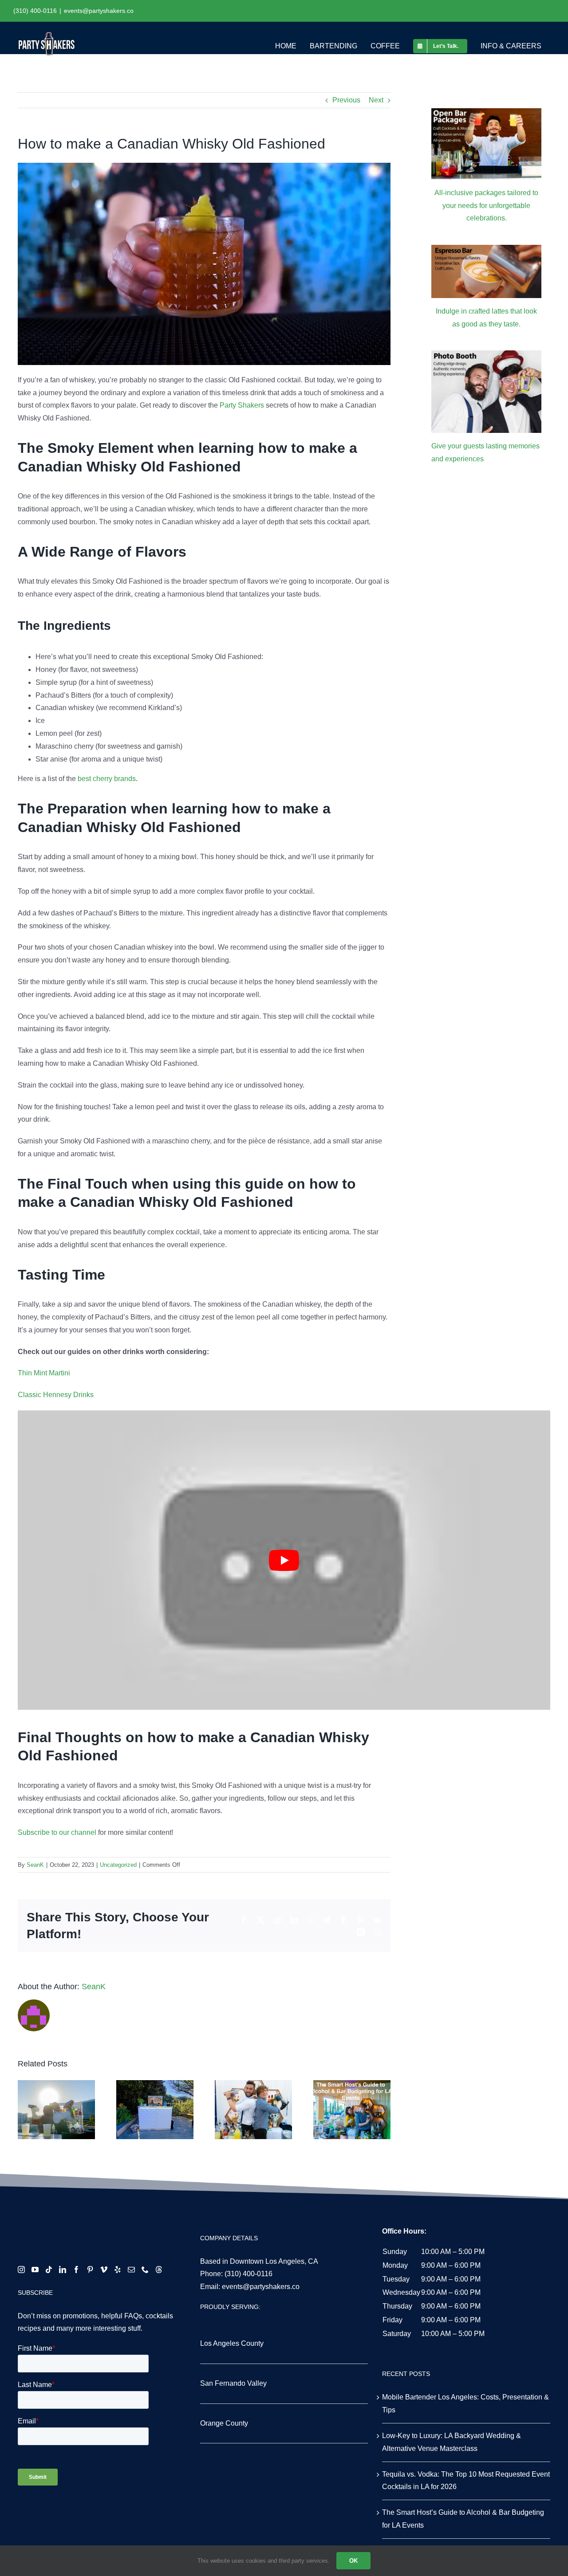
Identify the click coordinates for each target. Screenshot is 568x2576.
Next (376, 100)
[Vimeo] (104, 2270)
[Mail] (131, 2270)
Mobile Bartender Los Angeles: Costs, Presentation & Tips (465, 2403)
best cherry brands (107, 779)
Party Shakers (242, 405)
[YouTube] (35, 2270)
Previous (346, 100)
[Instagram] (21, 2270)
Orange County (224, 2423)
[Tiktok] (49, 2270)
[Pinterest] (90, 2270)
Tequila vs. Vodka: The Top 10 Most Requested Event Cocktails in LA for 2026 (466, 2481)
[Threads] (159, 2270)
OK (353, 2561)
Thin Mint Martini (44, 1373)
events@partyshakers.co (99, 11)
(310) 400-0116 (248, 2274)
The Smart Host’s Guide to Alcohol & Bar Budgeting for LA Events (463, 2519)
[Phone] (145, 2270)
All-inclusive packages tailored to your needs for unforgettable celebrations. (486, 206)
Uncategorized (118, 1865)
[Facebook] (76, 2270)
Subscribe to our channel (57, 1832)
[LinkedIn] (63, 2270)
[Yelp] (118, 2270)
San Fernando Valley (233, 2383)
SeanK (35, 1865)
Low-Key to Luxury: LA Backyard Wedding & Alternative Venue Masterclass (452, 2442)
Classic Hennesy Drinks (56, 1395)
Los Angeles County (232, 2343)
